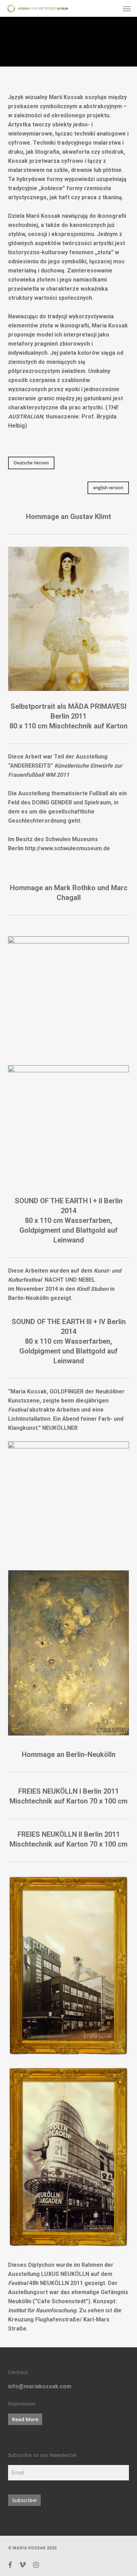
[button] (127, 8)
